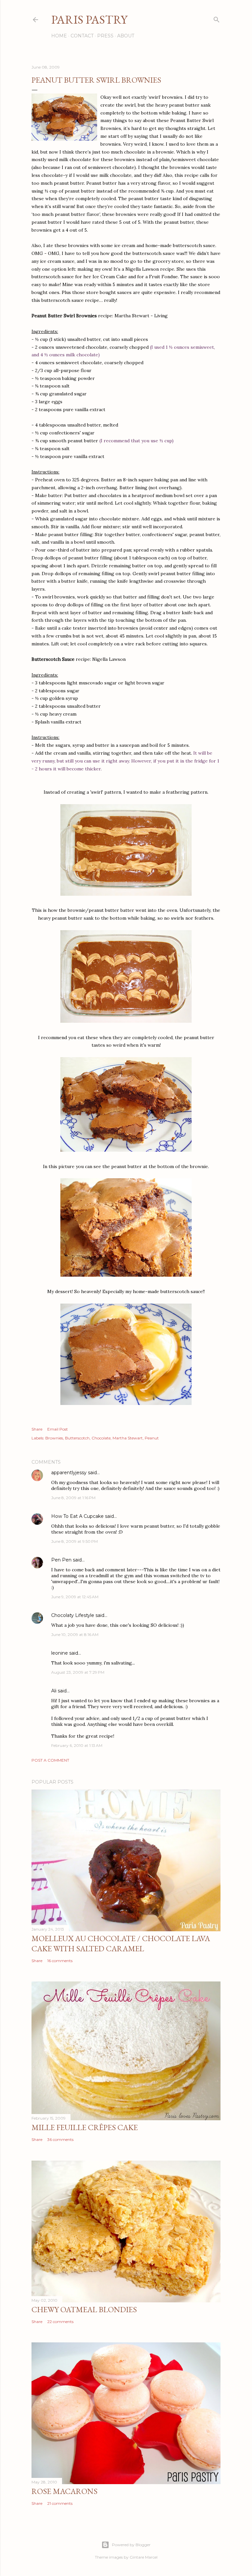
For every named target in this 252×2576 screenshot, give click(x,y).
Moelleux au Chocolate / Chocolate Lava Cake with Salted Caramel (121, 1943)
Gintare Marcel (144, 2557)
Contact (82, 36)
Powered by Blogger (131, 2545)
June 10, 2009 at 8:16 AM (75, 1634)
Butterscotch (77, 1438)
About (126, 36)
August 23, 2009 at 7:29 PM (78, 1672)
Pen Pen (61, 1560)
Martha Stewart (128, 1438)
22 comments (60, 2322)
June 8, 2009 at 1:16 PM (73, 1498)
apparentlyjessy (69, 1473)
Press (105, 36)
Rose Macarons (64, 2491)
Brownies (54, 1438)
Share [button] (37, 1429)
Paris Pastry (89, 20)
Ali (54, 1691)
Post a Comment (50, 1760)
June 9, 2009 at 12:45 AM (75, 1597)
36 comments (60, 2139)
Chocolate (101, 1438)
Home (59, 36)
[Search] (217, 18)
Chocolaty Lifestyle (73, 1615)
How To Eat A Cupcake (77, 1516)
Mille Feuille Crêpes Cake (85, 2127)
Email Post (58, 1429)
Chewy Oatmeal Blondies (84, 2309)
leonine (60, 1653)
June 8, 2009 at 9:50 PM (74, 1541)
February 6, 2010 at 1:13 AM (77, 1745)
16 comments (60, 1961)
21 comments (60, 2503)
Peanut (152, 1438)
